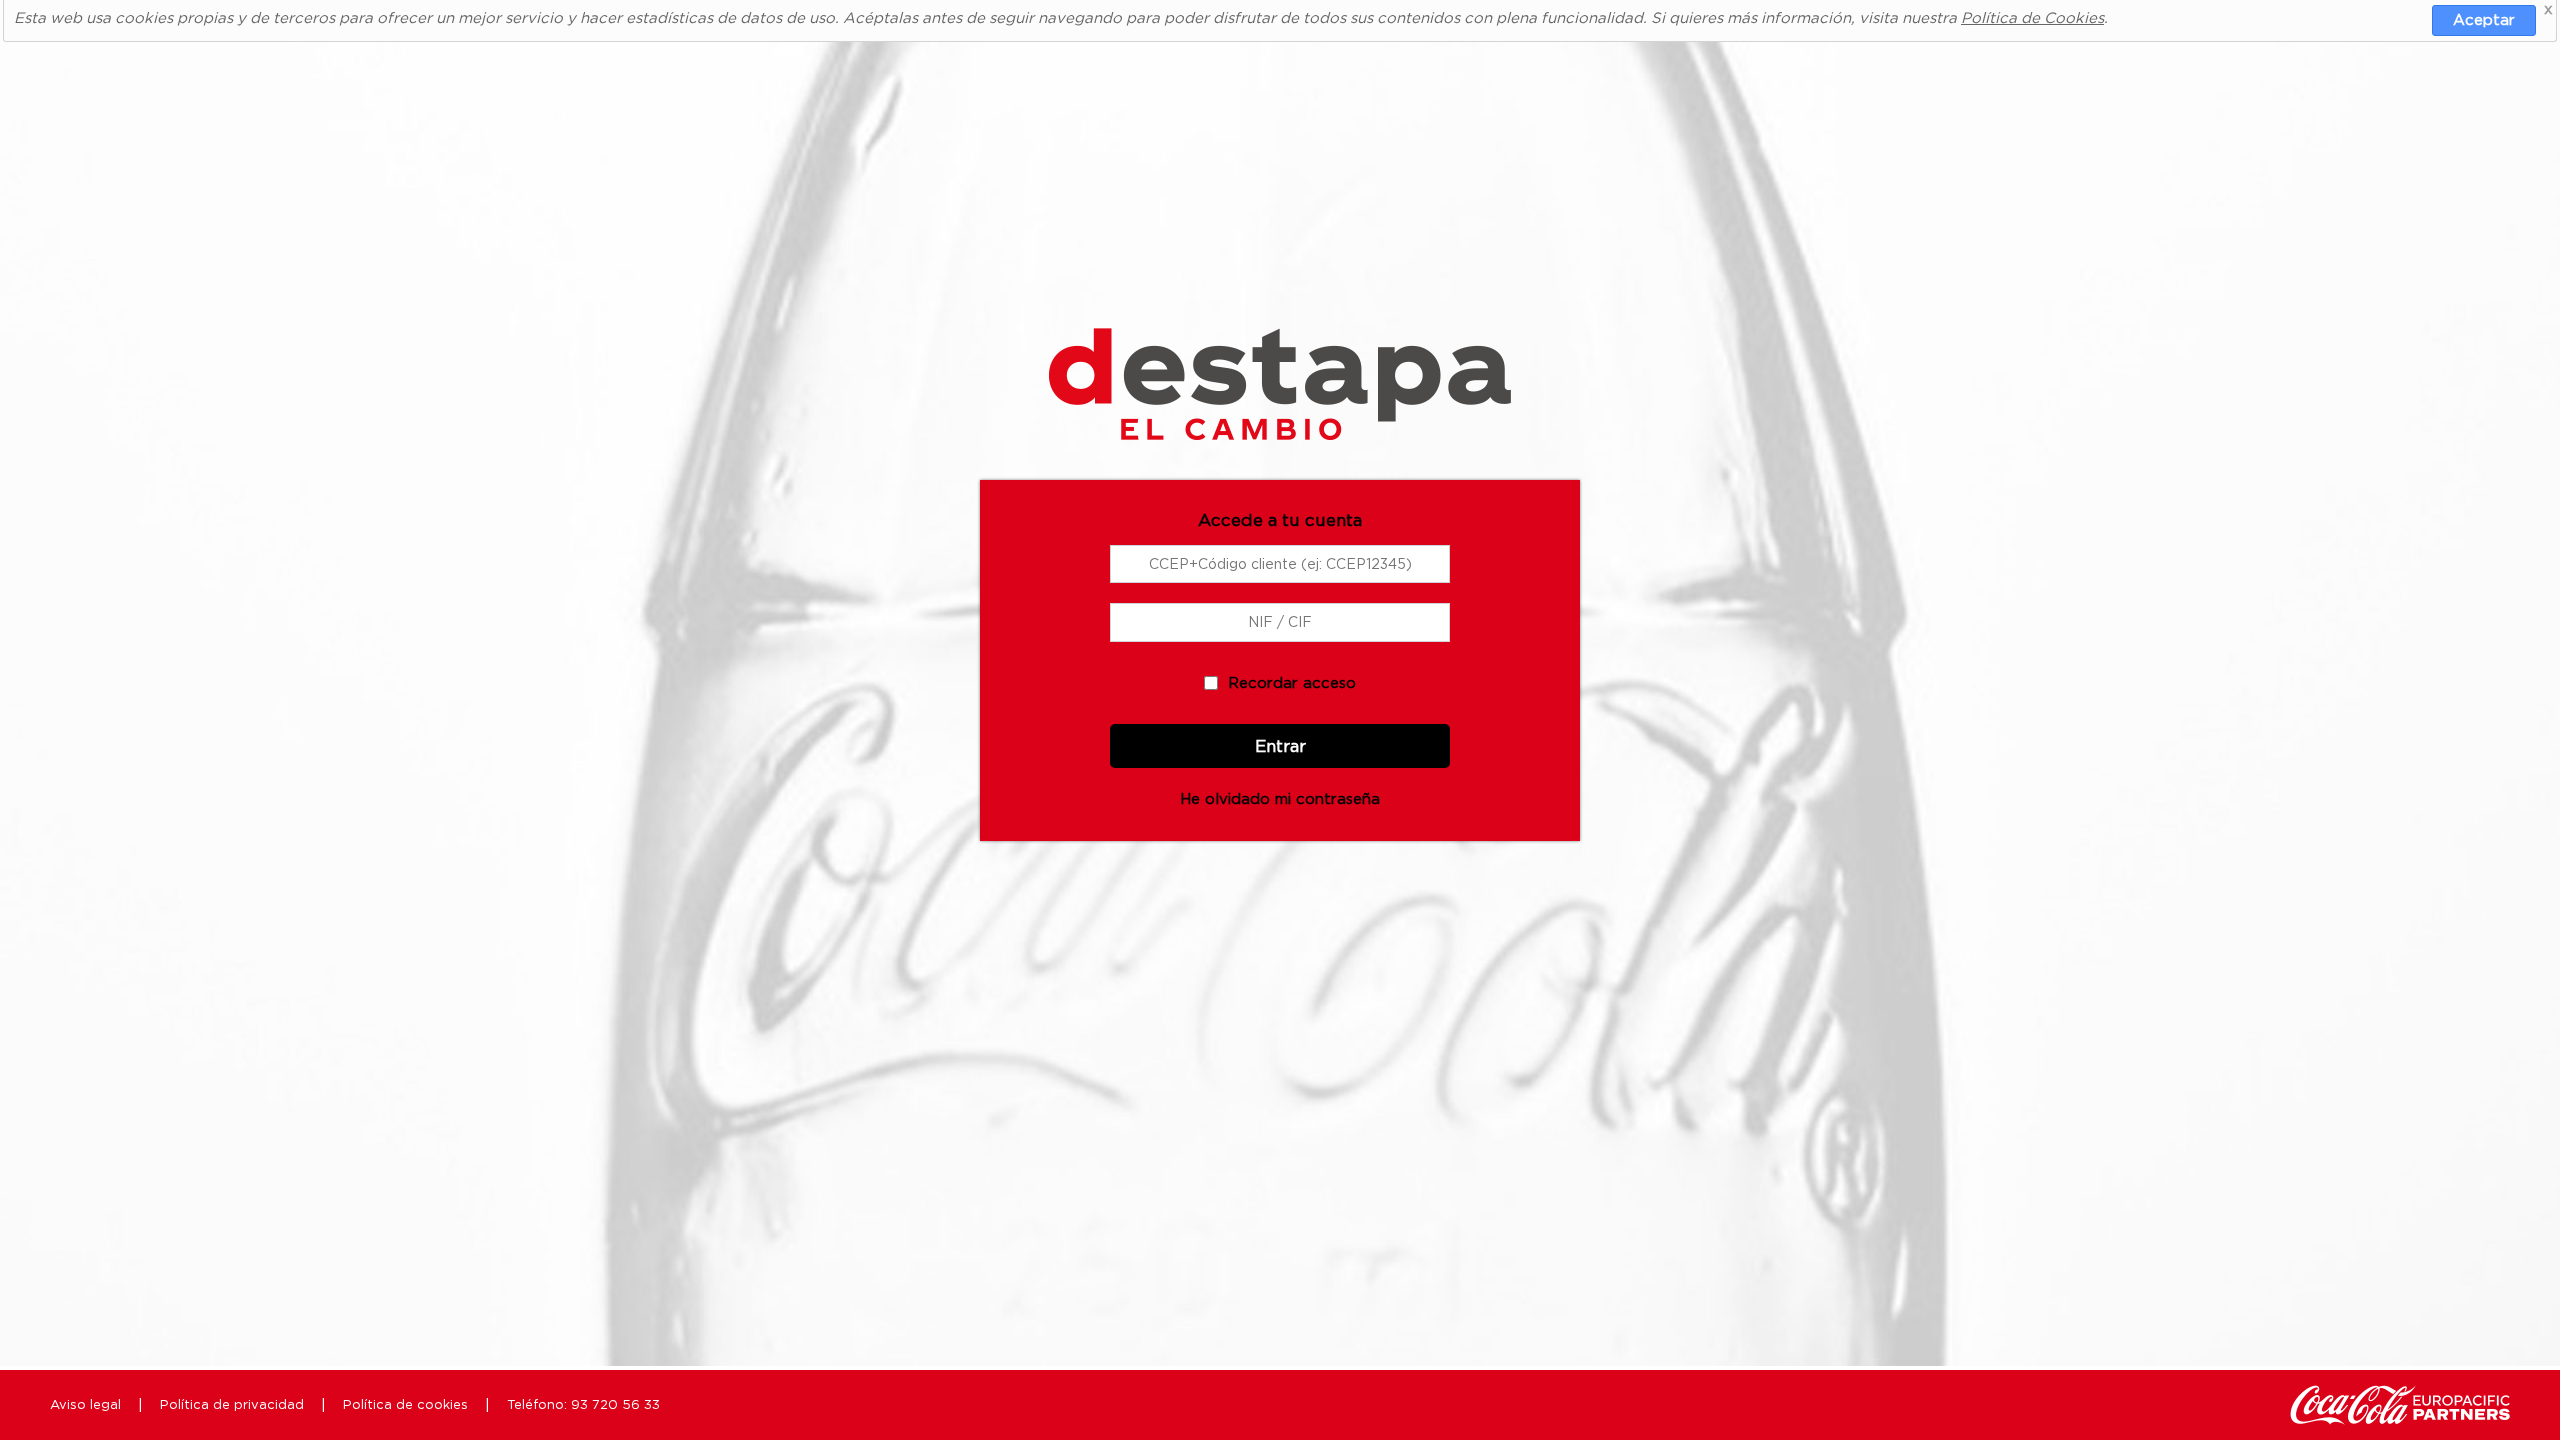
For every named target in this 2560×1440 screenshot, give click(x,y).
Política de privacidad (232, 1404)
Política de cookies (405, 1404)
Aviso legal (85, 1404)
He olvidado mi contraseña (1280, 798)
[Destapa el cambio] (1280, 362)
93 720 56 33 (615, 1404)
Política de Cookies (2032, 17)
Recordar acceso (1292, 681)
